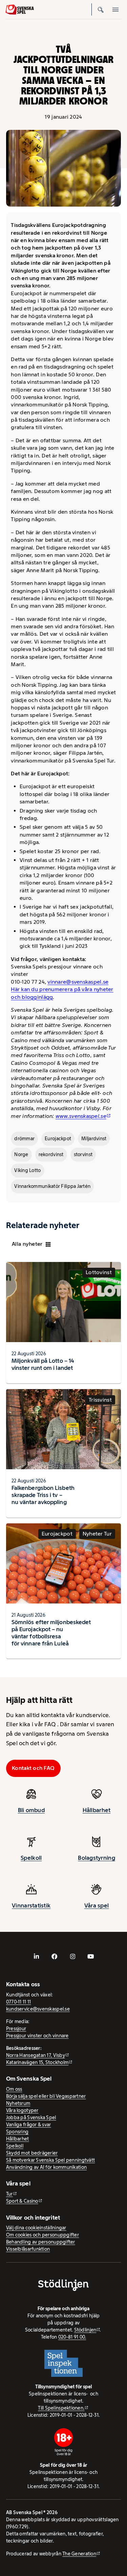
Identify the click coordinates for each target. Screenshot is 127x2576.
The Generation (79, 2554)
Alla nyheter (27, 1244)
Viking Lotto (27, 1170)
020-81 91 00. (72, 2337)
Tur (9, 2194)
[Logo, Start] (20, 9)
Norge (21, 1154)
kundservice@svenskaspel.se (38, 2009)
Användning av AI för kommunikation (46, 2167)
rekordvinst (51, 1154)
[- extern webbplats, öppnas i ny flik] (37, 1956)
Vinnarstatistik (31, 1905)
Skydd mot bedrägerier (32, 2153)
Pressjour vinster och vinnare (37, 2036)
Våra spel (97, 1905)
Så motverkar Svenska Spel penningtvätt (50, 2160)
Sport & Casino (22, 2201)
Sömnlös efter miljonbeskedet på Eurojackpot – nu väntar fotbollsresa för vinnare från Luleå (51, 1633)
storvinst (83, 1154)
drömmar (24, 1139)
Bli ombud (31, 1810)
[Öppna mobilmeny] (115, 9)
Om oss (14, 2089)
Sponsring (17, 2132)
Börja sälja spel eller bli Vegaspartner (46, 2096)
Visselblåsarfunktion (28, 2249)
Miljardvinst (94, 1139)
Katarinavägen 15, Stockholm (37, 2062)
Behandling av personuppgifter (41, 2242)
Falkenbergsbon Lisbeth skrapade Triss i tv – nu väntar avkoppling (43, 1495)
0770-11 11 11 (19, 2002)
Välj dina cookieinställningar (36, 2228)
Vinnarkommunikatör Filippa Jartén (52, 1186)
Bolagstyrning (97, 1858)
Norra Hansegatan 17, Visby (36, 2055)
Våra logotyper (22, 2110)
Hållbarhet (97, 1810)
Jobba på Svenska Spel (31, 2117)
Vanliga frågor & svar (29, 2125)
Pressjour (16, 2029)
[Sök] (101, 9)
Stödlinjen (85, 2330)
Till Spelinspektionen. (61, 2408)
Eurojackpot (58, 1139)
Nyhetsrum (18, 2103)
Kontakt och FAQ (33, 1768)
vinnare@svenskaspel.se (78, 982)
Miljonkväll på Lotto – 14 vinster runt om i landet (43, 1364)
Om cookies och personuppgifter (43, 2235)
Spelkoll (31, 1858)
